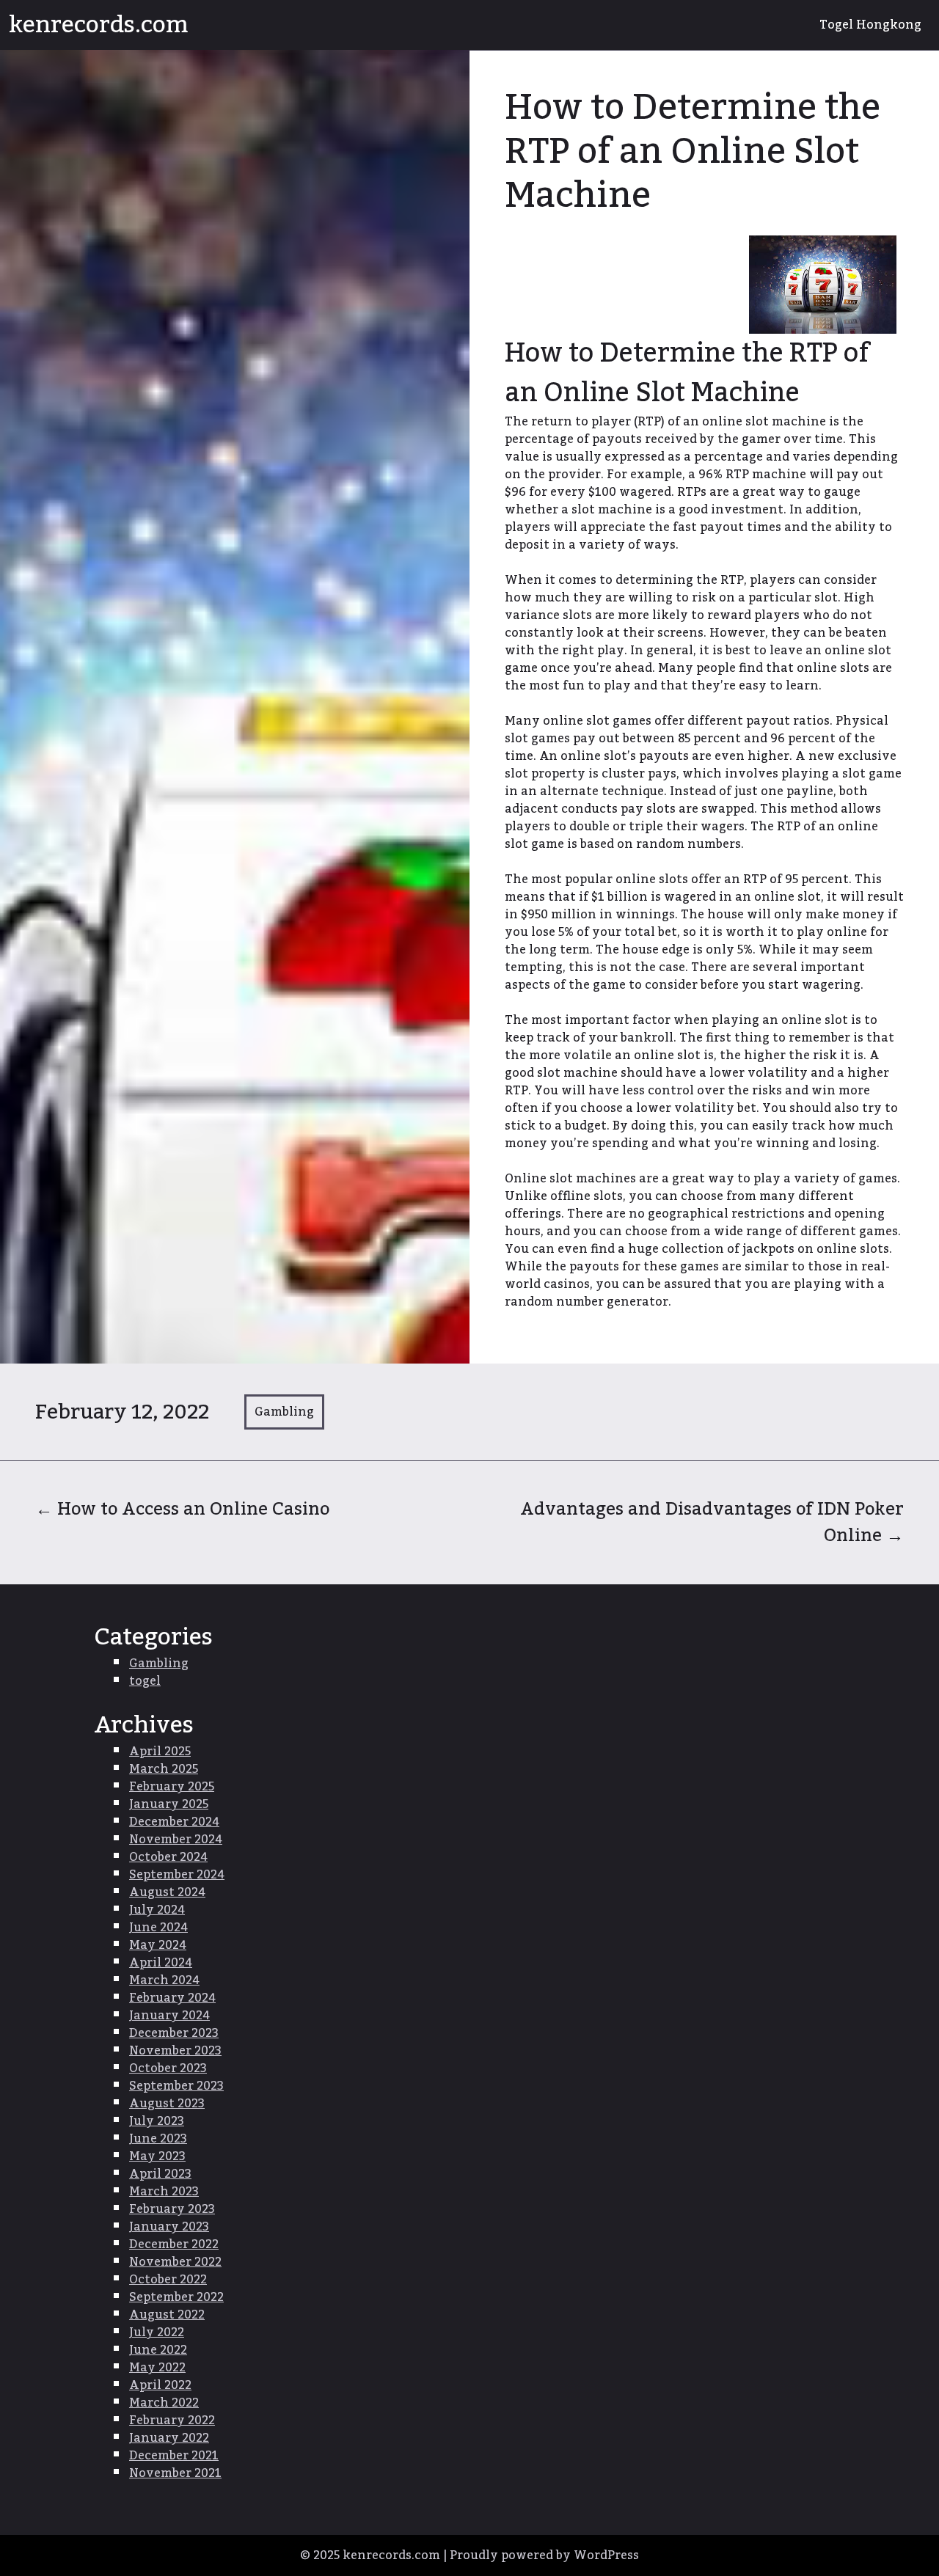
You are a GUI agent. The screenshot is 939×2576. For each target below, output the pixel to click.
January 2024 (169, 2016)
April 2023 (160, 2174)
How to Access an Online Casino (182, 1509)
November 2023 (175, 2051)
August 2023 (167, 2104)
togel (145, 1681)
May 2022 (157, 2368)
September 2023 (176, 2086)
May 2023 (157, 2156)
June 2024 (158, 1928)
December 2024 (174, 1822)
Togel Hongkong (870, 25)
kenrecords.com (99, 25)
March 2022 (164, 2403)
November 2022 (175, 2262)
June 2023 (158, 2139)
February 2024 (172, 1998)
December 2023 (174, 2033)
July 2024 (157, 1910)
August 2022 (167, 2315)
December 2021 (174, 2456)
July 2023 (157, 2121)
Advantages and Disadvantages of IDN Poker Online (712, 1522)
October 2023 (168, 2068)
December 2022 (174, 2244)
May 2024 (158, 1945)
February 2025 (172, 1787)
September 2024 (177, 1875)
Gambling (284, 1412)
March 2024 (164, 1980)
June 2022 (158, 2350)
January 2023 (169, 2227)
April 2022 (160, 2385)
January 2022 (169, 2438)
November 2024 (176, 1840)
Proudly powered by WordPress (544, 2555)
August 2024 (167, 1892)
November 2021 (175, 2473)
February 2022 (172, 2421)
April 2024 (161, 1963)
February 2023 (172, 2209)
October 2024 (168, 1857)
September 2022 (176, 2297)
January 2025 (169, 1804)
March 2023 (164, 2192)
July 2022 (157, 2332)
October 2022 (168, 2280)
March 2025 (164, 1769)
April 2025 (160, 1752)
